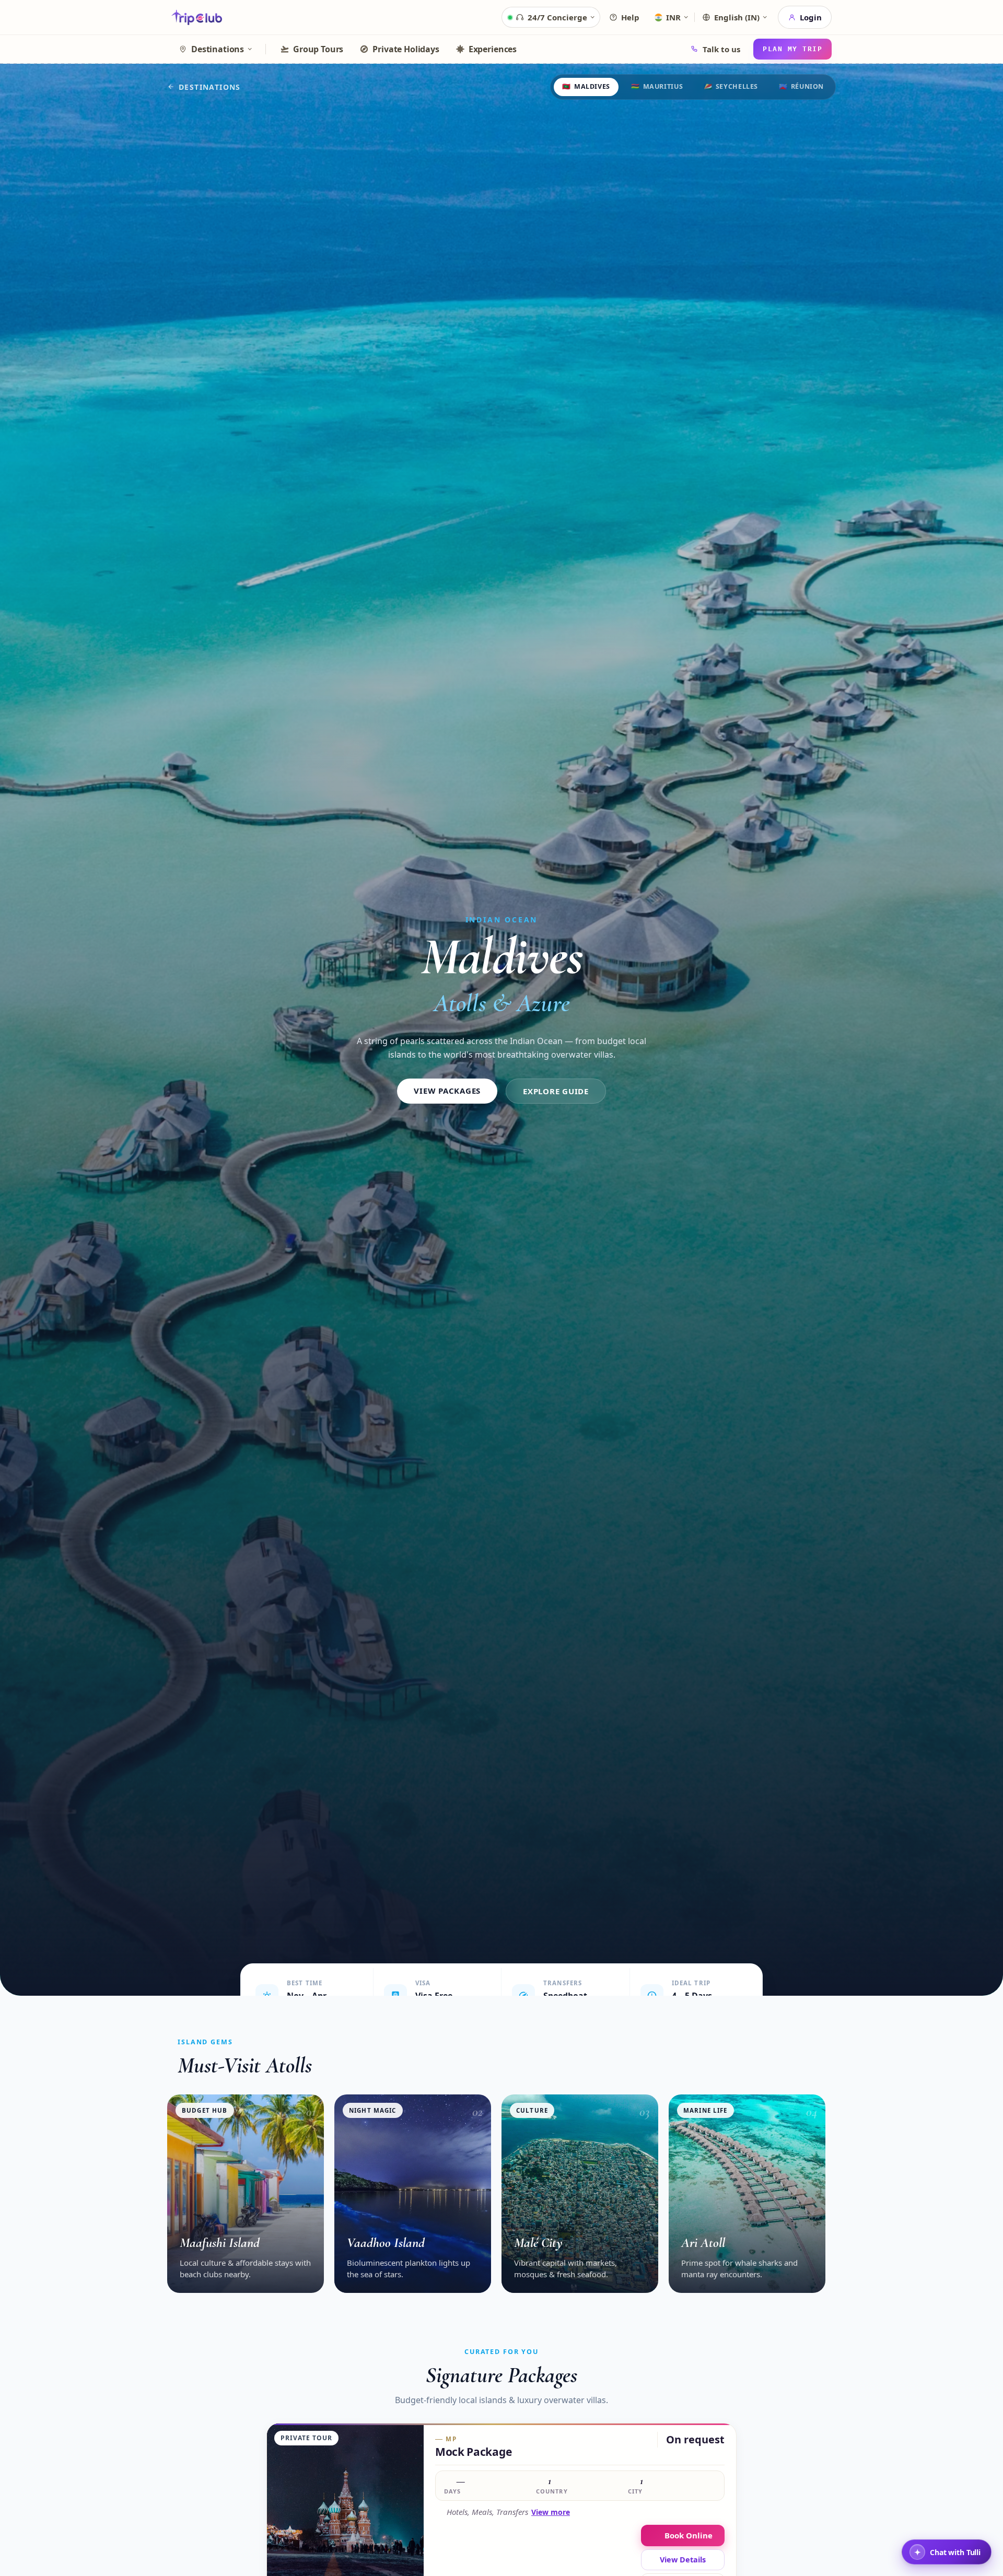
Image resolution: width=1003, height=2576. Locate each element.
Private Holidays (406, 49)
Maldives (586, 86)
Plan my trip (792, 49)
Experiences (493, 49)
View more (551, 2512)
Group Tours (318, 49)
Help (630, 17)
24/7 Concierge (557, 17)
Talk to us (721, 49)
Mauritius (657, 86)
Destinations (218, 49)
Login (811, 17)
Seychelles (731, 86)
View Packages (447, 1091)
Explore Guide (556, 1091)
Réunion (801, 86)
